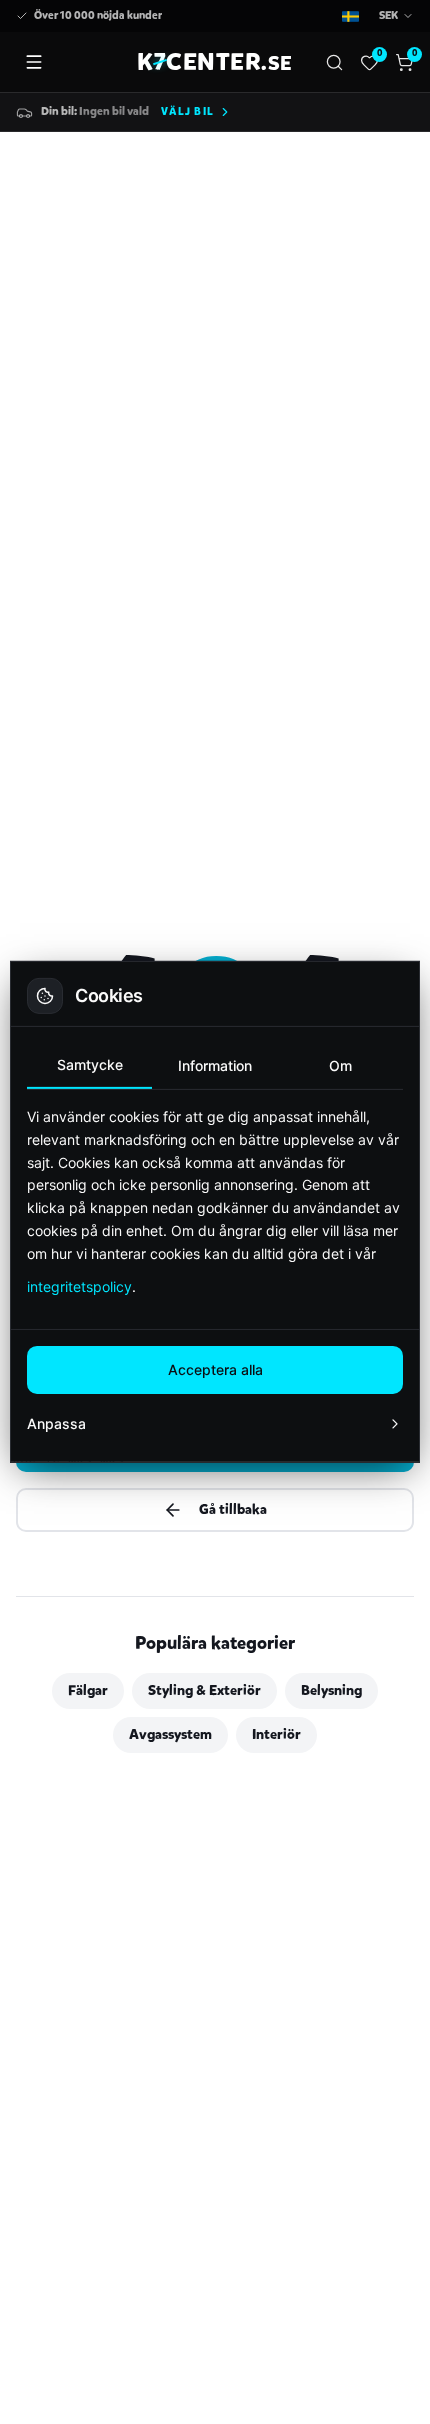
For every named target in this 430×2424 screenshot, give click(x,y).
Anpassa (56, 1423)
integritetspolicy (79, 1286)
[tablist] (215, 1066)
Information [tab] (215, 1065)
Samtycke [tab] (90, 1064)
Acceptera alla (215, 1369)
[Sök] (334, 62)
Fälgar (88, 1690)
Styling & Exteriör (204, 1690)
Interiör (276, 1734)
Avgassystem (170, 1734)
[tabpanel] (215, 1201)
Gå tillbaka (233, 1509)
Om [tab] (340, 1065)
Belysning (331, 1690)
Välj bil (187, 111)
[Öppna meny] (34, 62)
